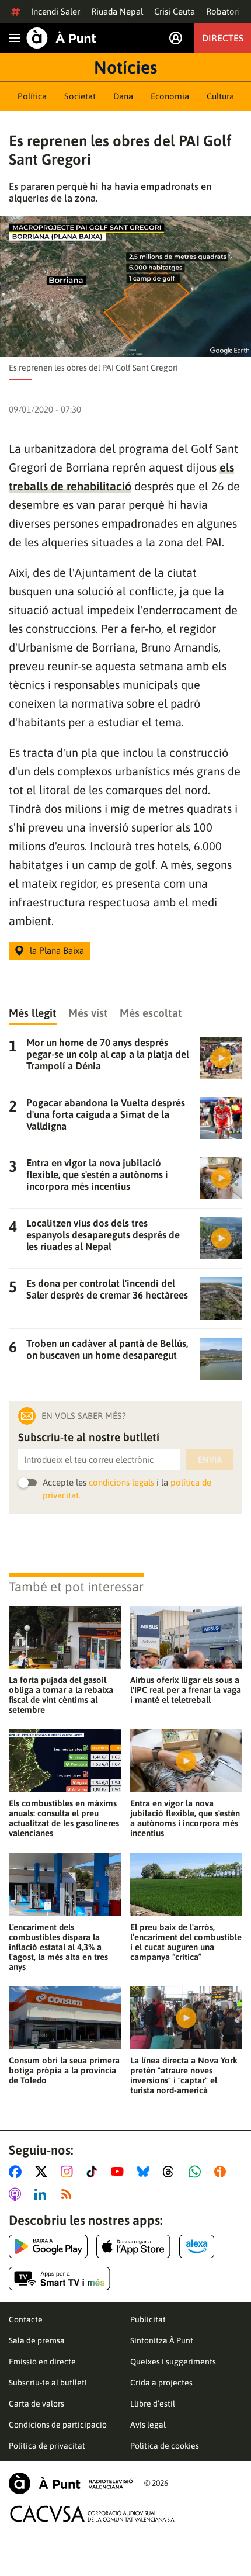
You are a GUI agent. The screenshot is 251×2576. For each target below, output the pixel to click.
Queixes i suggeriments (173, 2362)
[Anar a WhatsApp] (197, 2172)
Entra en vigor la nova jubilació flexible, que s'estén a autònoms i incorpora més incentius (185, 1818)
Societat (80, 96)
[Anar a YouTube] (120, 2172)
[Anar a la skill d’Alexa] (197, 2246)
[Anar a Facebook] (18, 2172)
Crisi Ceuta (175, 11)
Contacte (26, 2319)
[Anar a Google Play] (48, 2246)
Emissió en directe (42, 2362)
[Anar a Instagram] (69, 2172)
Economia (170, 96)
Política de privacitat (47, 2446)
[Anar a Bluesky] (146, 2172)
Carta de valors (36, 2404)
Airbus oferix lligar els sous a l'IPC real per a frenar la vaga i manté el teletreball (186, 1690)
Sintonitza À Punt (162, 2340)
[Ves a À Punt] (61, 38)
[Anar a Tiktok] (94, 2172)
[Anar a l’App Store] (133, 2246)
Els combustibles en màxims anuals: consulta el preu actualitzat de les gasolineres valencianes (64, 1818)
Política (32, 96)
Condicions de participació (58, 2425)
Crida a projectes (161, 2383)
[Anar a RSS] (69, 2194)
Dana (123, 96)
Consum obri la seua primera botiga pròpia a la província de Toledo (64, 2070)
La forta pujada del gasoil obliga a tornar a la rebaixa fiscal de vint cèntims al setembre (61, 1695)
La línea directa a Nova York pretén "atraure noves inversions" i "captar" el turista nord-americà (184, 2075)
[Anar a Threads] (171, 2172)
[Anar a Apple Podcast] (17, 2194)
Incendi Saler (55, 11)
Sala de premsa (37, 2340)
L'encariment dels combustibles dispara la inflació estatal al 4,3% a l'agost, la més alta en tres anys (58, 1947)
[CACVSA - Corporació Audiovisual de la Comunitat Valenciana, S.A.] (93, 2514)
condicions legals (121, 1482)
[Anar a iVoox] (222, 2172)
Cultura (220, 96)
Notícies (125, 67)
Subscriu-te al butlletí (48, 2383)
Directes (223, 38)
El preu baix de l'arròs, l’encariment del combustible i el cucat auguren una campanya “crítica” (186, 1942)
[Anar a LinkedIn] (43, 2194)
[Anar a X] (43, 2172)
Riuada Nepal (117, 11)
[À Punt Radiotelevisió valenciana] (71, 2483)
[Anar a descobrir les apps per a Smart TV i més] (60, 2279)
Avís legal (148, 2425)
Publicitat (148, 2319)
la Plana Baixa (57, 951)
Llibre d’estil (153, 2404)
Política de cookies (165, 2446)
